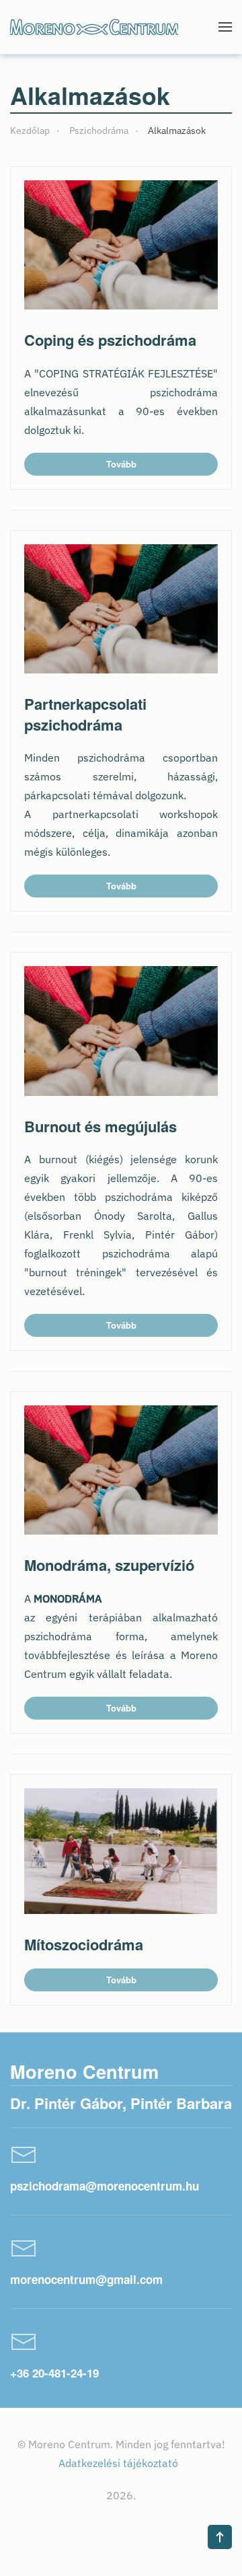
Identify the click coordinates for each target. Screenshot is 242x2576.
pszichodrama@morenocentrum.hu (105, 2186)
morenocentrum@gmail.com (86, 2279)
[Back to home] (94, 27)
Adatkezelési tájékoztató (120, 2463)
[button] (225, 27)
